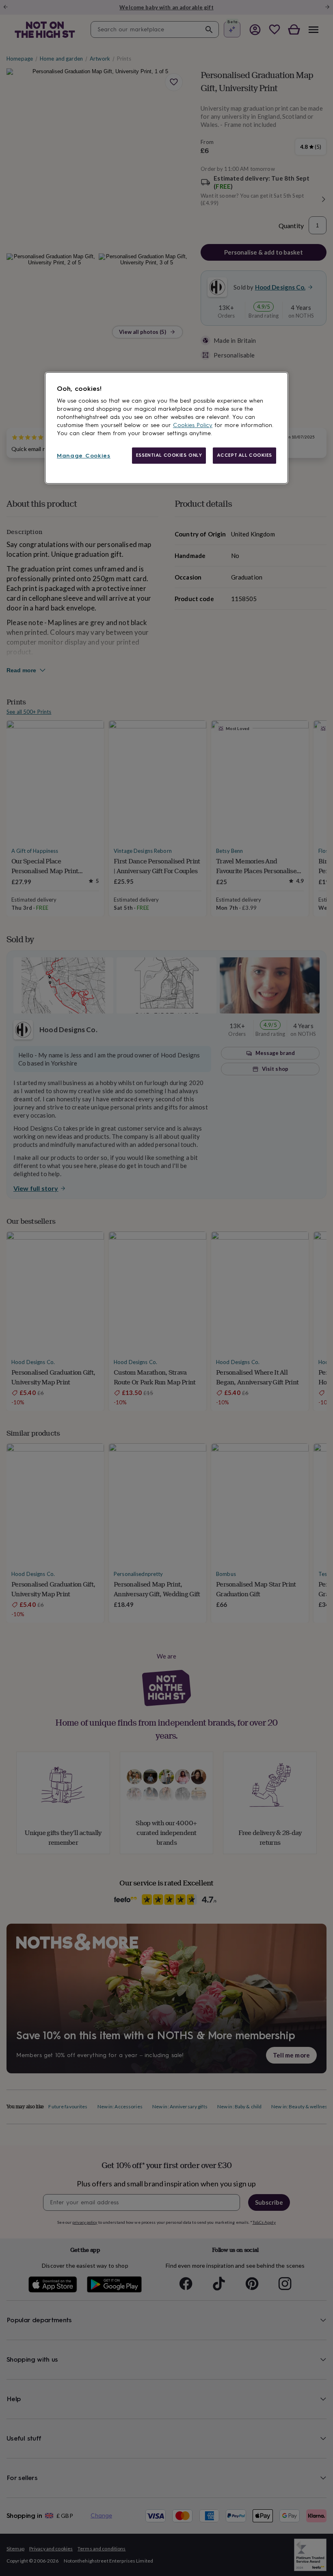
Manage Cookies (84, 456)
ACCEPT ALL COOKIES (244, 455)
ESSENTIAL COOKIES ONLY (169, 455)
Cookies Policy (193, 425)
